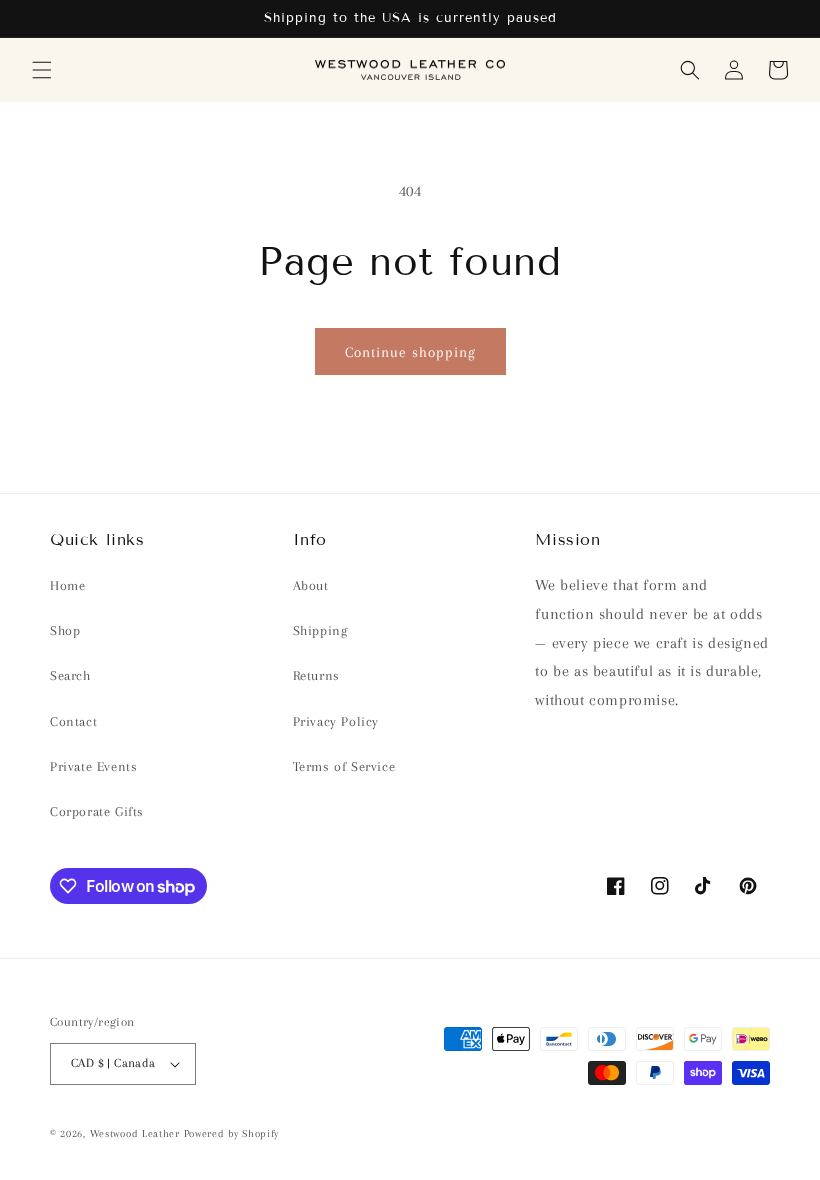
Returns (316, 675)
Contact (73, 721)
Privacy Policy (336, 721)
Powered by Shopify (232, 1133)
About (311, 585)
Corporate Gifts (97, 811)
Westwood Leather (135, 1133)
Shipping (320, 630)
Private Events (93, 766)
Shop (65, 630)
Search (70, 675)
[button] (42, 70)
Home (67, 585)
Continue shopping (410, 352)
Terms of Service (344, 766)
